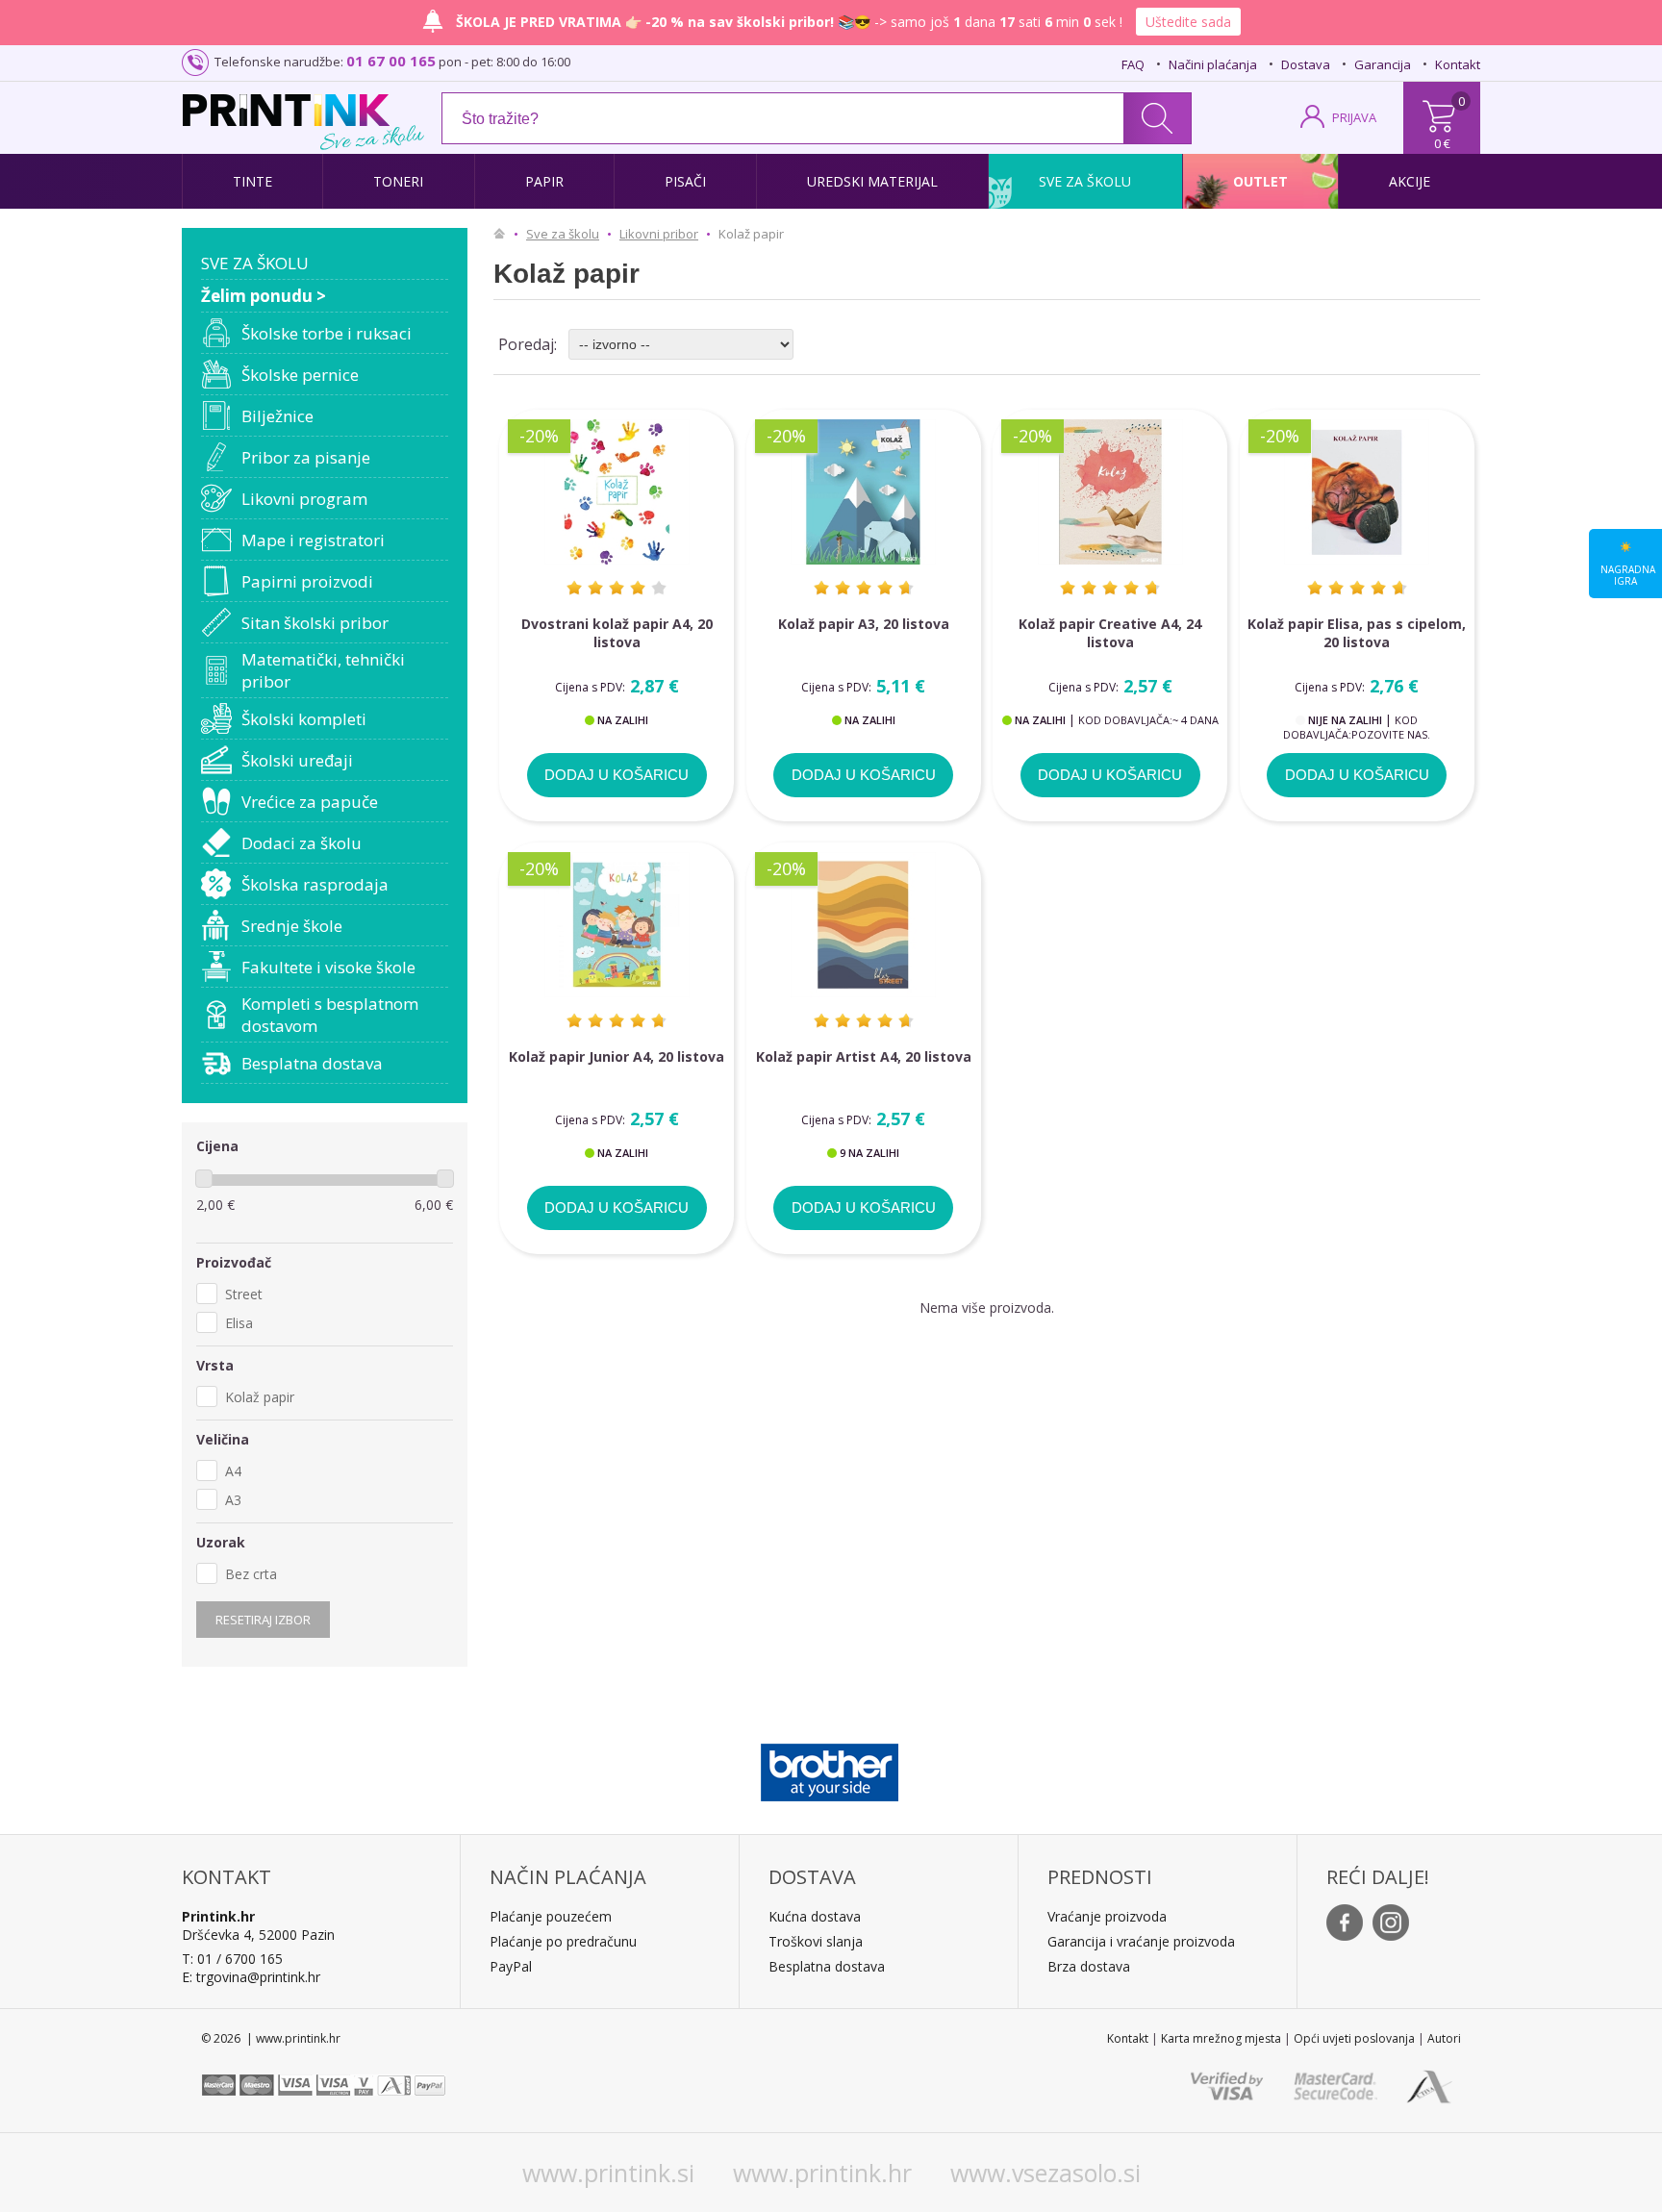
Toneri (398, 181)
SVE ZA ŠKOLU (255, 263)
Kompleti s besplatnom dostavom (330, 1015)
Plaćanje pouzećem (551, 1916)
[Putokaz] (504, 234)
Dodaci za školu (302, 843)
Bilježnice (277, 416)
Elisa (239, 1323)
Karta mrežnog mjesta (1221, 2038)
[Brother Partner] (830, 1768)
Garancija (1383, 64)
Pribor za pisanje (306, 457)
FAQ (1133, 64)
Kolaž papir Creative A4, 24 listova (1110, 633)
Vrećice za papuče (310, 802)
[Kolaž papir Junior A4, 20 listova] (617, 925)
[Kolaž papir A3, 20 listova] (864, 492)
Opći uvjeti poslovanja (1354, 2038)
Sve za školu (1085, 181)
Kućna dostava (815, 1916)
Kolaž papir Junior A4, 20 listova (617, 1056)
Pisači (685, 181)
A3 (233, 1500)
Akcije (1410, 181)
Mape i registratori (313, 540)
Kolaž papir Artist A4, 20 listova (864, 1056)
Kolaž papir (260, 1397)
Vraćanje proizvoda (1107, 1916)
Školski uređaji (297, 760)
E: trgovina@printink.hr (251, 1977)
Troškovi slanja (816, 1941)
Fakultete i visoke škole (328, 967)
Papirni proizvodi (307, 581)
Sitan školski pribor (315, 623)
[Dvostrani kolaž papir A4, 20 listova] (617, 492)
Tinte (252, 181)
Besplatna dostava (312, 1063)
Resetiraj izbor (263, 1620)
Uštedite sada (1188, 22)
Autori (1444, 2038)
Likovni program (304, 499)
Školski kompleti (304, 719)
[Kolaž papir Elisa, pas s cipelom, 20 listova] (1357, 492)
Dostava (1306, 64)
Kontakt (1458, 64)
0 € (1442, 143)
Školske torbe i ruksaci (327, 333)
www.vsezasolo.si (1045, 2173)
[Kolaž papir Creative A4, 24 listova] (1110, 492)
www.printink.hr (822, 2173)
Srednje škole (292, 926)
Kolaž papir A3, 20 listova (864, 624)
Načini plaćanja (1213, 64)
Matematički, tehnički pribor (323, 670)
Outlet (1260, 181)
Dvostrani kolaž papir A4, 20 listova (617, 633)
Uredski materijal (872, 181)
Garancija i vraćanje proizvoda (1141, 1941)
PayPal (511, 1966)
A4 (233, 1471)
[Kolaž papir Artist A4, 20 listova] (864, 925)
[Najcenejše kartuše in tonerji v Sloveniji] (286, 110)
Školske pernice (300, 375)
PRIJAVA (1354, 117)
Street (244, 1294)
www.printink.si (608, 2173)
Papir (544, 181)
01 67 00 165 (391, 61)
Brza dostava (1089, 1966)
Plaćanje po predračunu (563, 1941)
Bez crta (251, 1574)
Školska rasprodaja (315, 884)
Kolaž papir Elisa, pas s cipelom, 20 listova (1357, 633)
